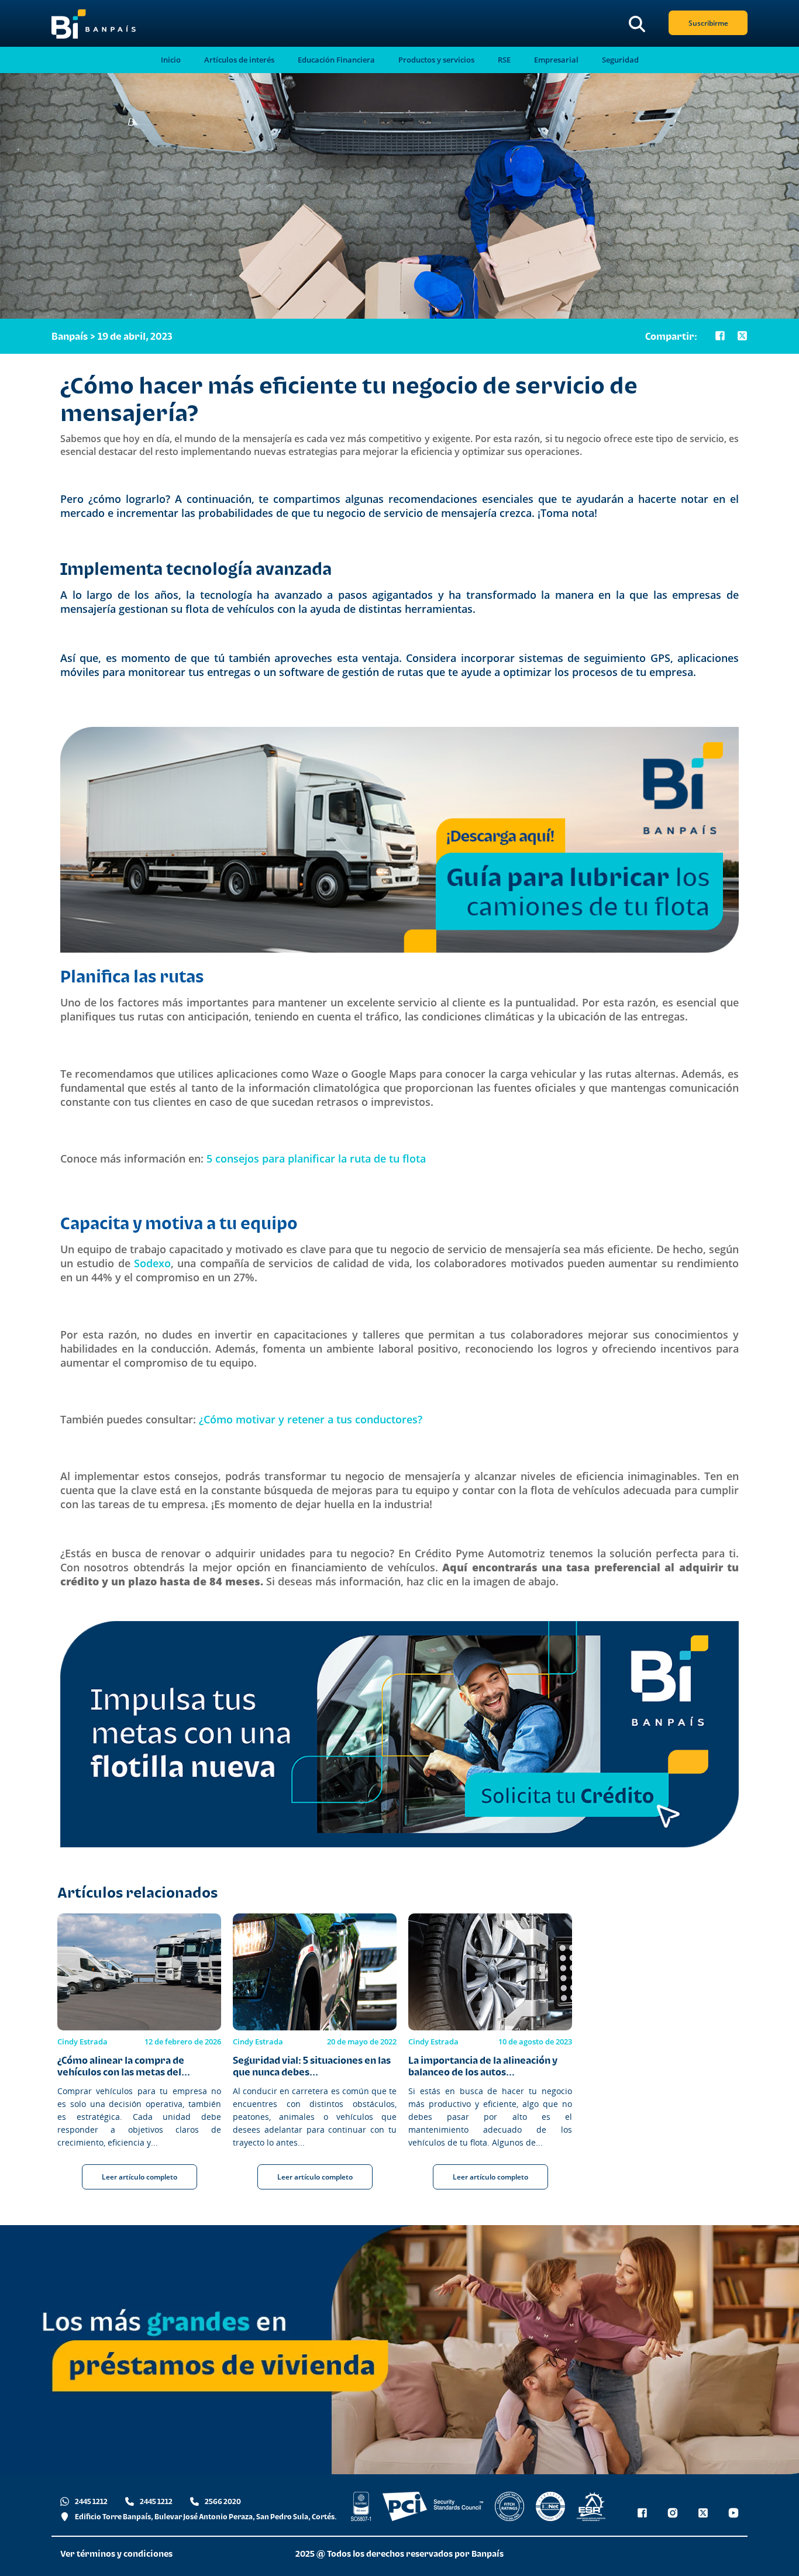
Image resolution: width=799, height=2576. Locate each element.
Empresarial (556, 60)
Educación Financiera (336, 60)
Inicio (171, 60)
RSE (504, 60)
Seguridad (620, 60)
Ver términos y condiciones (116, 2553)
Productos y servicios (436, 60)
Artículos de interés (239, 60)
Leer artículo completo (140, 2177)
